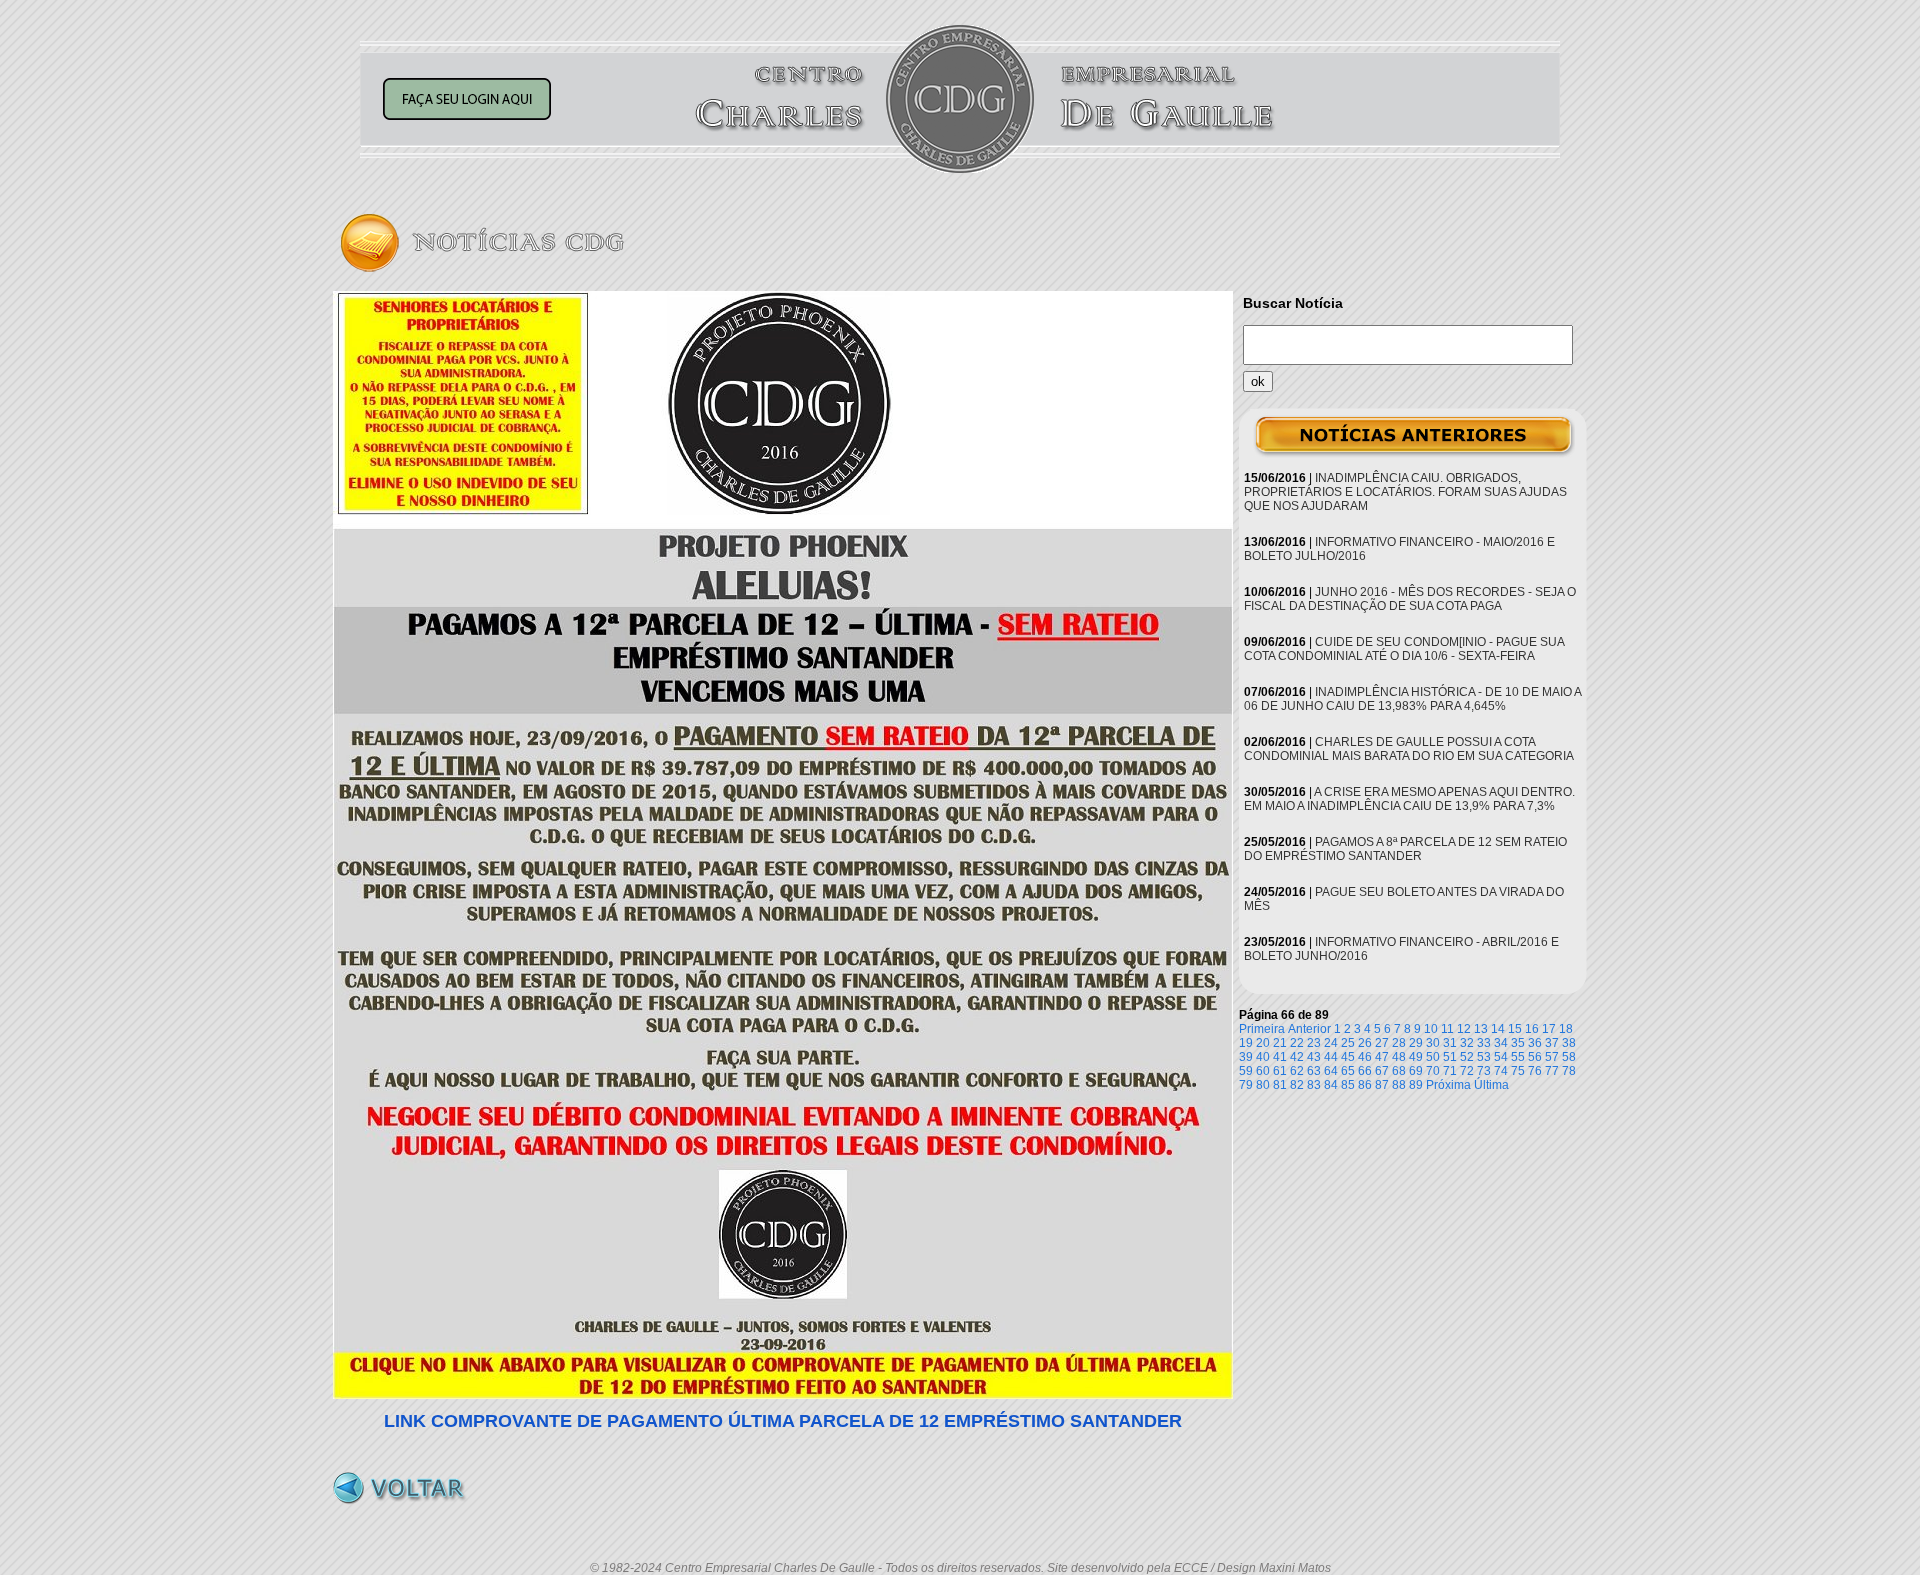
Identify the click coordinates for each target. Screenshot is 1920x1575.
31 (1450, 1043)
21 (1280, 1043)
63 (1314, 1071)
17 (1549, 1029)
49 (1416, 1057)
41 (1280, 1057)
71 (1450, 1071)
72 (1467, 1071)
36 (1535, 1043)
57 (1552, 1057)
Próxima (1448, 1085)
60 (1263, 1071)
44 (1331, 1057)
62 (1297, 1071)
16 (1532, 1029)
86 (1365, 1085)
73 (1484, 1071)
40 (1263, 1057)
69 (1416, 1071)
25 (1348, 1043)
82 (1297, 1085)
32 (1467, 1043)
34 (1501, 1043)
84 (1331, 1085)
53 (1484, 1057)
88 (1399, 1085)
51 (1450, 1057)
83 (1314, 1085)
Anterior (1309, 1029)
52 (1467, 1057)
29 (1416, 1043)
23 (1314, 1043)
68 (1399, 1071)
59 (1246, 1071)
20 (1263, 1043)
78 (1569, 1071)
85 (1348, 1085)
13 (1481, 1029)
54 (1501, 1057)
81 (1280, 1085)
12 (1464, 1029)
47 (1382, 1057)
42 (1297, 1057)
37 (1552, 1043)
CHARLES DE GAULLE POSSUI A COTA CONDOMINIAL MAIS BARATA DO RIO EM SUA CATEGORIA (1409, 749)
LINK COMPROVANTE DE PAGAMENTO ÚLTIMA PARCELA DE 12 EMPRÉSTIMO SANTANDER (783, 1421)
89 (1416, 1085)
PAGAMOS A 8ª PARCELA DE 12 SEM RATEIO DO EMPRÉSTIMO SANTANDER (1405, 849)
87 (1382, 1085)
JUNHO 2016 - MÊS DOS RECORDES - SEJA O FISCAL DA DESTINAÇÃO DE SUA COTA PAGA (1410, 599)
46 (1365, 1057)
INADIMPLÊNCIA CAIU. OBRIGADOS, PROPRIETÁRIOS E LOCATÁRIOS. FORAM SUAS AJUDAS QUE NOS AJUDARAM (1405, 492)
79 (1246, 1085)
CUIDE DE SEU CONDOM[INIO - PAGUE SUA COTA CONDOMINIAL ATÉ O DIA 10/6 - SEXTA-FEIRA (1404, 649)
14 (1498, 1029)
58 (1569, 1057)
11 (1447, 1029)
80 (1263, 1085)
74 (1501, 1071)
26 (1365, 1043)
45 (1348, 1057)
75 (1518, 1071)
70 (1433, 1071)
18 (1566, 1029)
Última (1491, 1085)
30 (1433, 1043)
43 (1314, 1057)
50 (1433, 1057)
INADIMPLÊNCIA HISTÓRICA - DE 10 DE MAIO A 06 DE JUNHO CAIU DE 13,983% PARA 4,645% (1412, 699)
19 (1246, 1043)
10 (1431, 1029)
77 (1552, 1071)
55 (1518, 1057)
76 (1535, 1071)
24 (1331, 1043)
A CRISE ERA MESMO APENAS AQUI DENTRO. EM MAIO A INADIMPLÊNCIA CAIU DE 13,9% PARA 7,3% (1409, 799)
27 (1382, 1043)
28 (1399, 1043)
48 (1399, 1057)
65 (1348, 1071)
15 (1515, 1029)
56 (1535, 1057)
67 (1382, 1071)
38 (1569, 1043)
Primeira (1262, 1029)
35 (1518, 1043)
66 (1365, 1071)
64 (1331, 1071)
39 (1246, 1057)
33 (1484, 1043)
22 (1297, 1043)
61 (1280, 1071)
